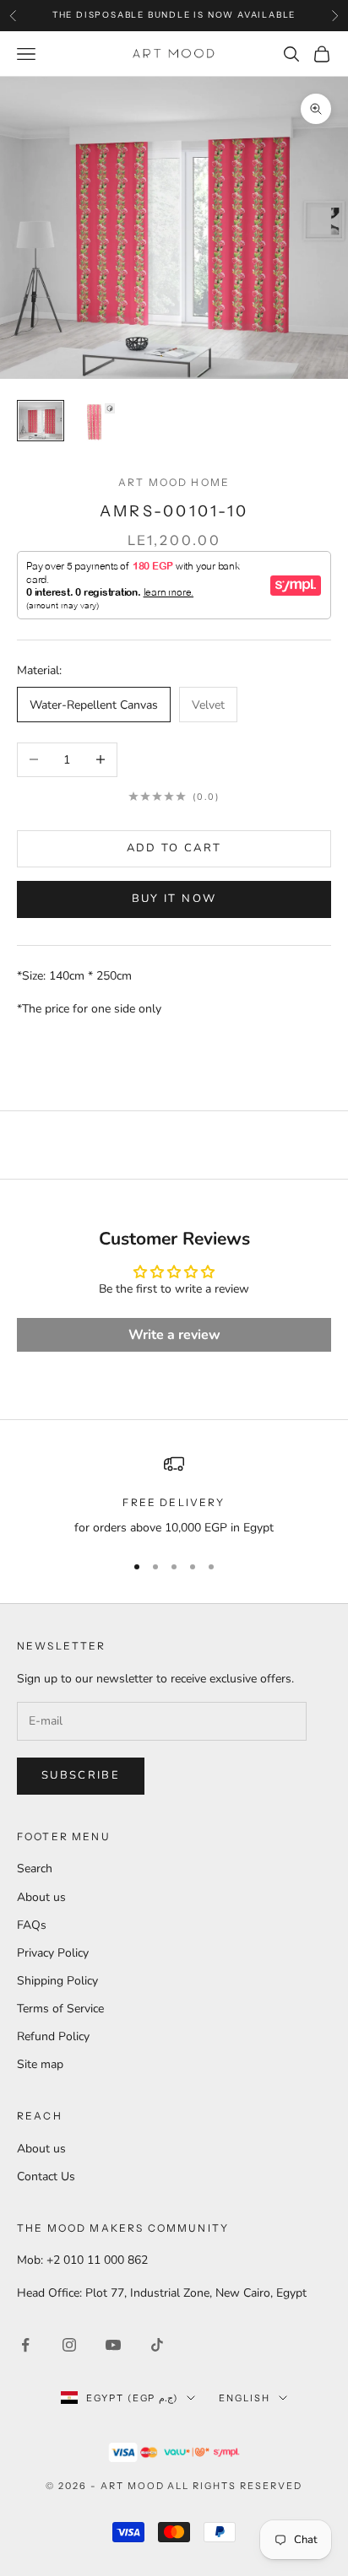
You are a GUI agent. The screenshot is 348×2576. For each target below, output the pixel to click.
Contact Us (46, 2176)
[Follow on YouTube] (113, 2345)
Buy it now (174, 899)
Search (35, 1869)
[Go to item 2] (95, 424)
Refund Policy (53, 2036)
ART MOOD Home (174, 482)
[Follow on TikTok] (157, 2345)
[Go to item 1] (41, 421)
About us (41, 1897)
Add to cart (174, 848)
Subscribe (81, 1775)
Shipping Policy (57, 1981)
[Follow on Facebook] (25, 2345)
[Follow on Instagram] (69, 2345)
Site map (40, 2064)
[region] (174, 1496)
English (245, 2398)
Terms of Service (60, 2009)
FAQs (32, 1925)
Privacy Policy (53, 1953)
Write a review (174, 1335)
